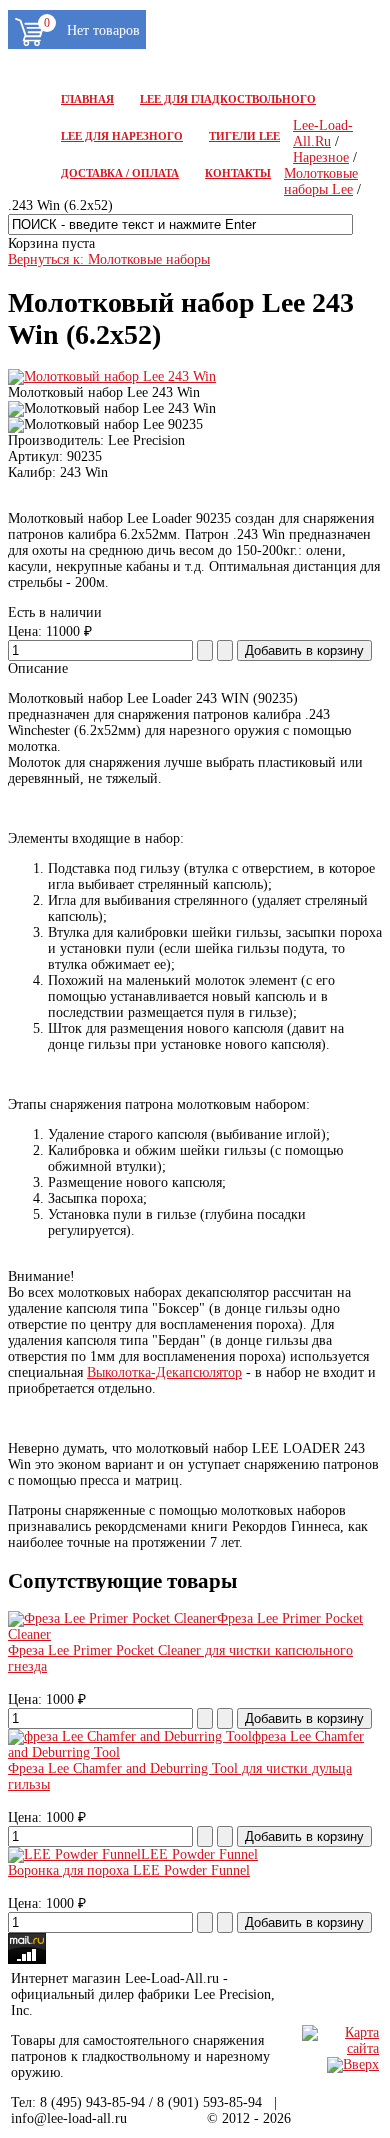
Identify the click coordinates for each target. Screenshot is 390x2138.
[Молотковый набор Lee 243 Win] (112, 376)
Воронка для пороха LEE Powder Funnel (129, 1870)
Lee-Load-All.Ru (323, 133)
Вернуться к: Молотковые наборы (109, 259)
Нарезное (321, 157)
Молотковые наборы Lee (321, 181)
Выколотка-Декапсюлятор (164, 1372)
